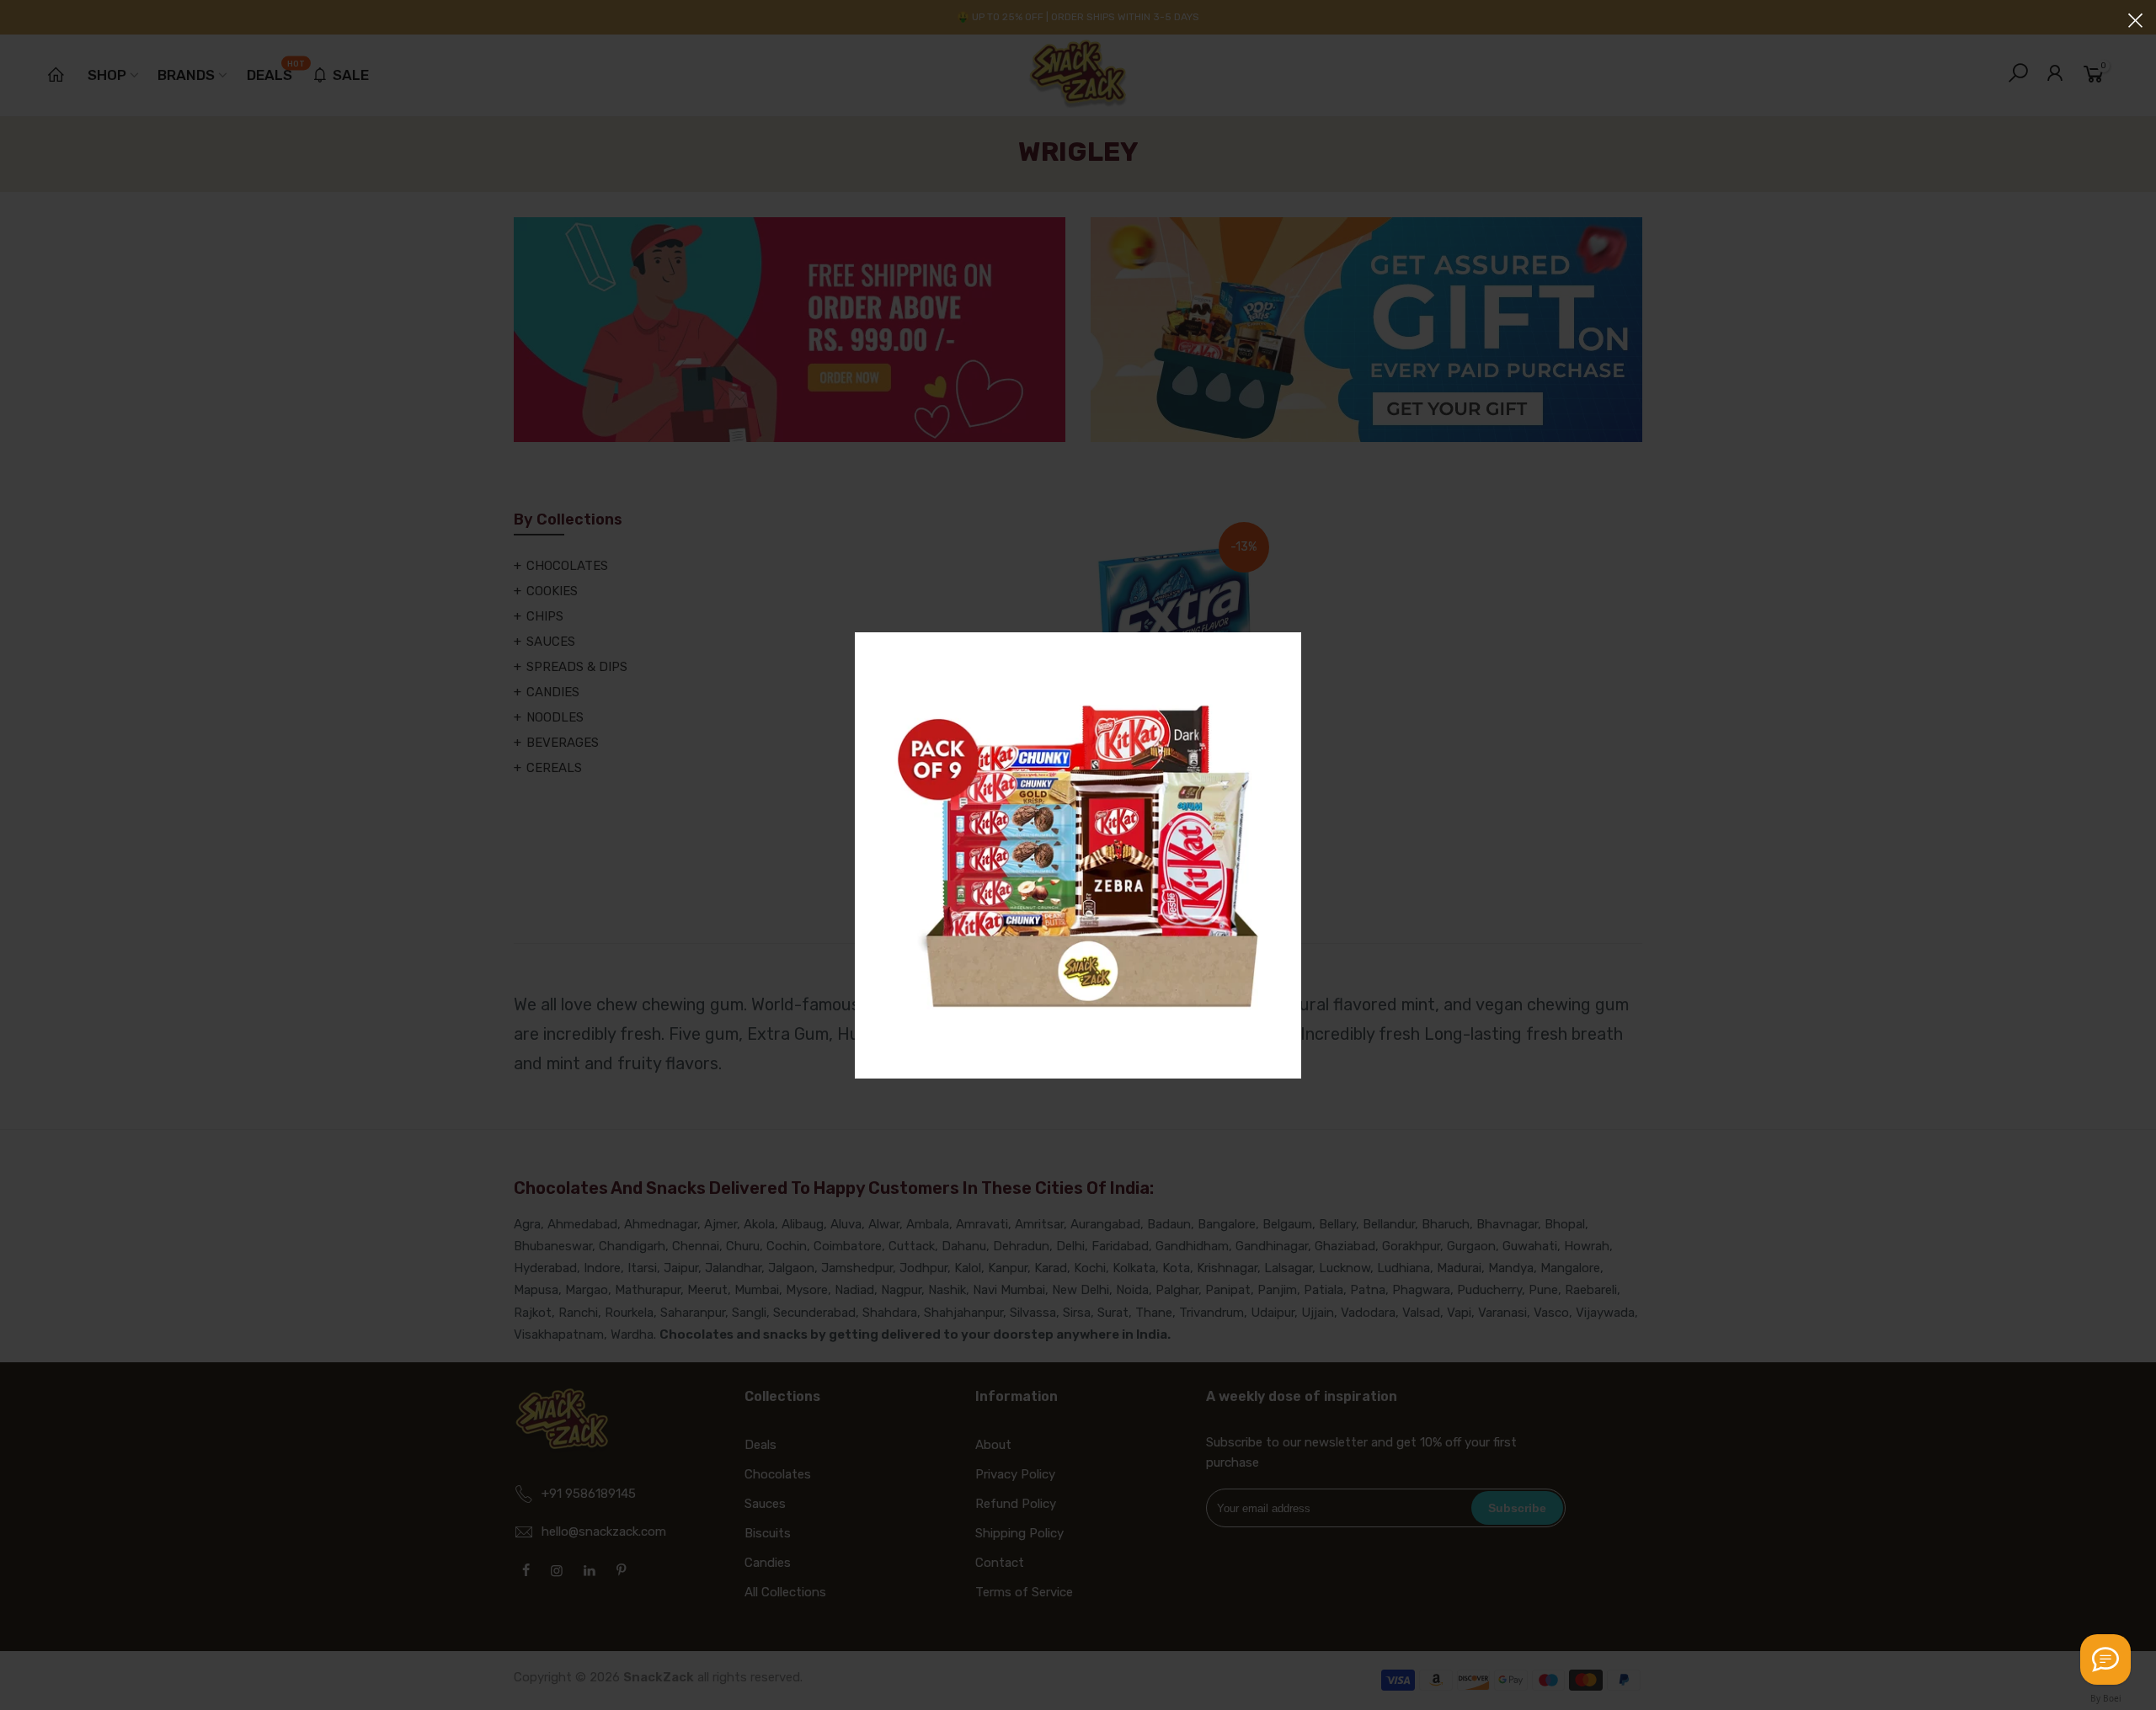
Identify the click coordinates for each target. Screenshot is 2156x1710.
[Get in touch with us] (2105, 1659)
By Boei (2106, 1698)
